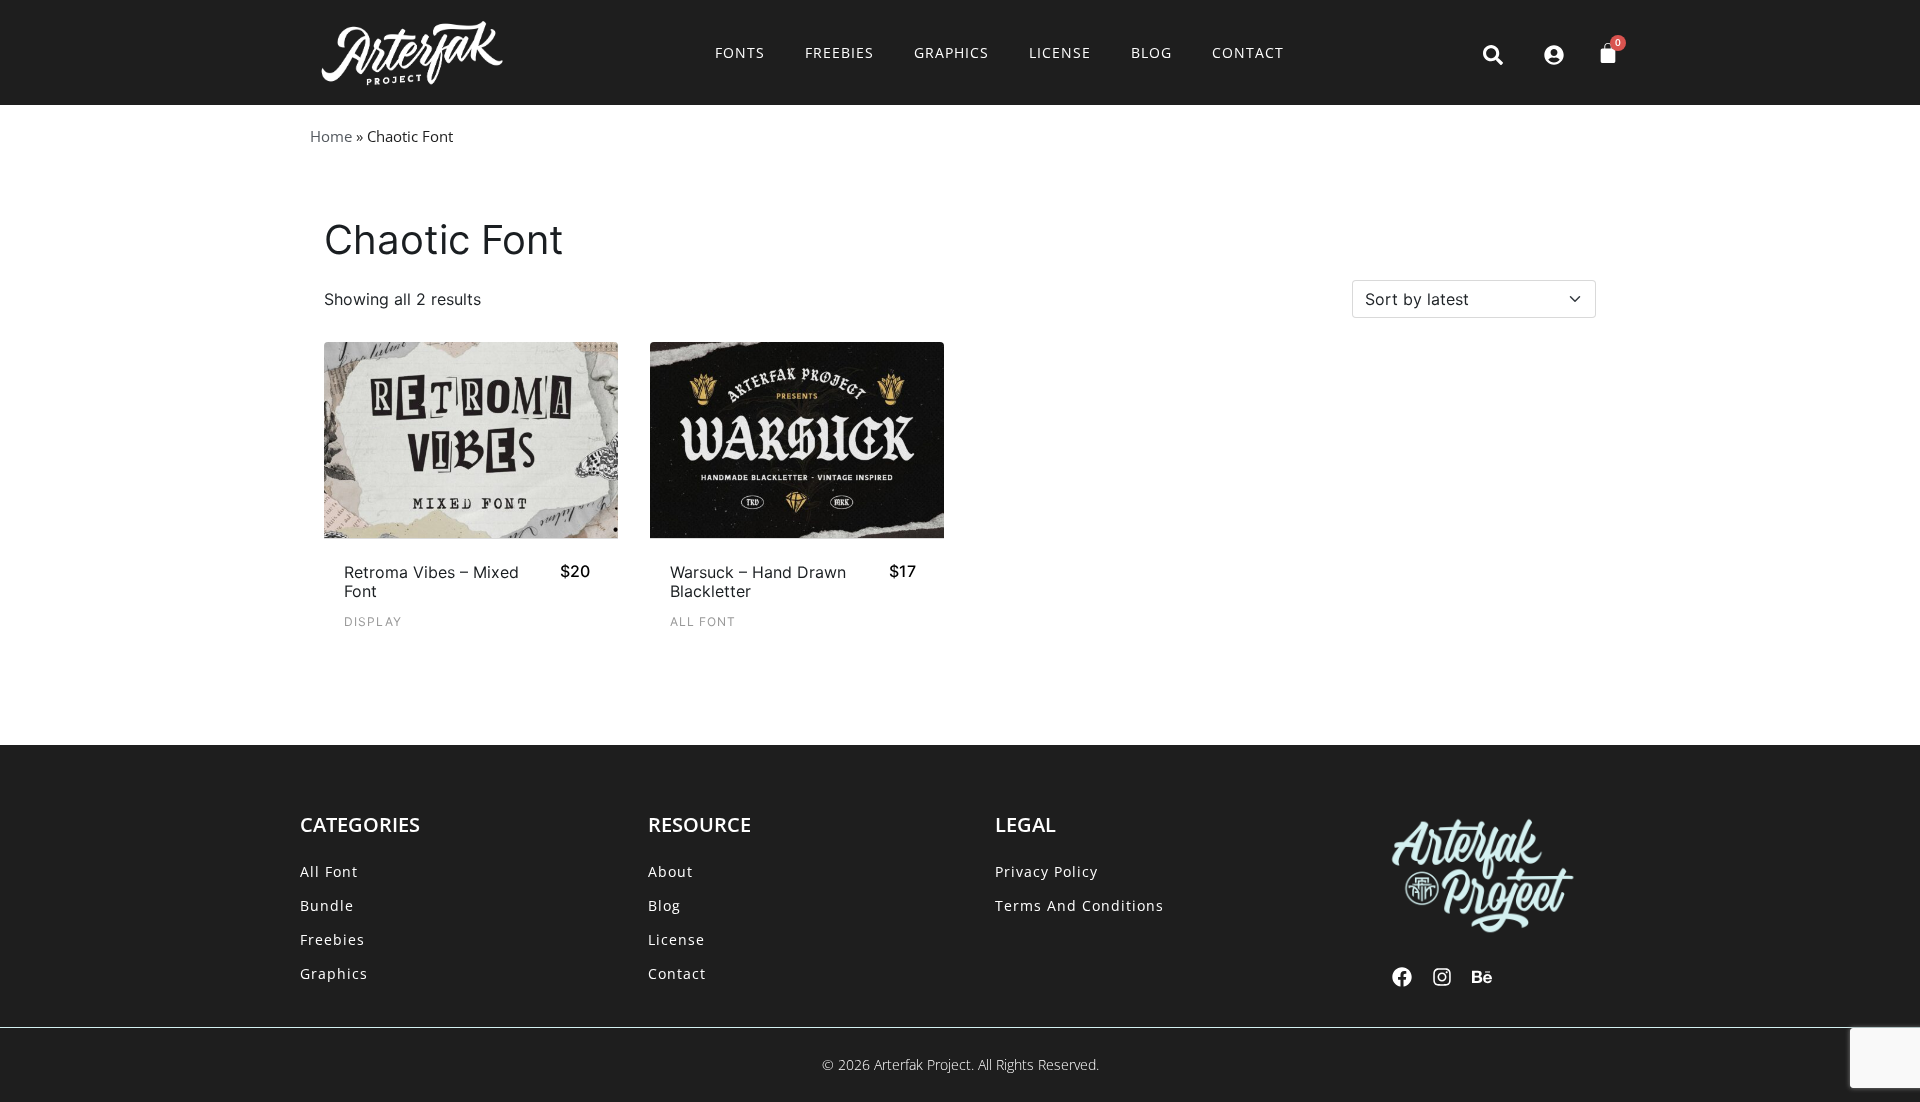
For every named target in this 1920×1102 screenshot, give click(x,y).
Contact (677, 973)
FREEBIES (839, 52)
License (676, 939)
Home (331, 136)
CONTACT (1248, 52)
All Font (329, 871)
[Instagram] (1442, 977)
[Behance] (1482, 977)
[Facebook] (1402, 977)
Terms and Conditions (1079, 905)
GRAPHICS (951, 52)
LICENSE (1060, 52)
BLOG (1151, 52)
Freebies (332, 939)
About (670, 871)
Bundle (327, 905)
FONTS (740, 52)
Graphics (334, 973)
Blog (664, 905)
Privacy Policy (1046, 871)
